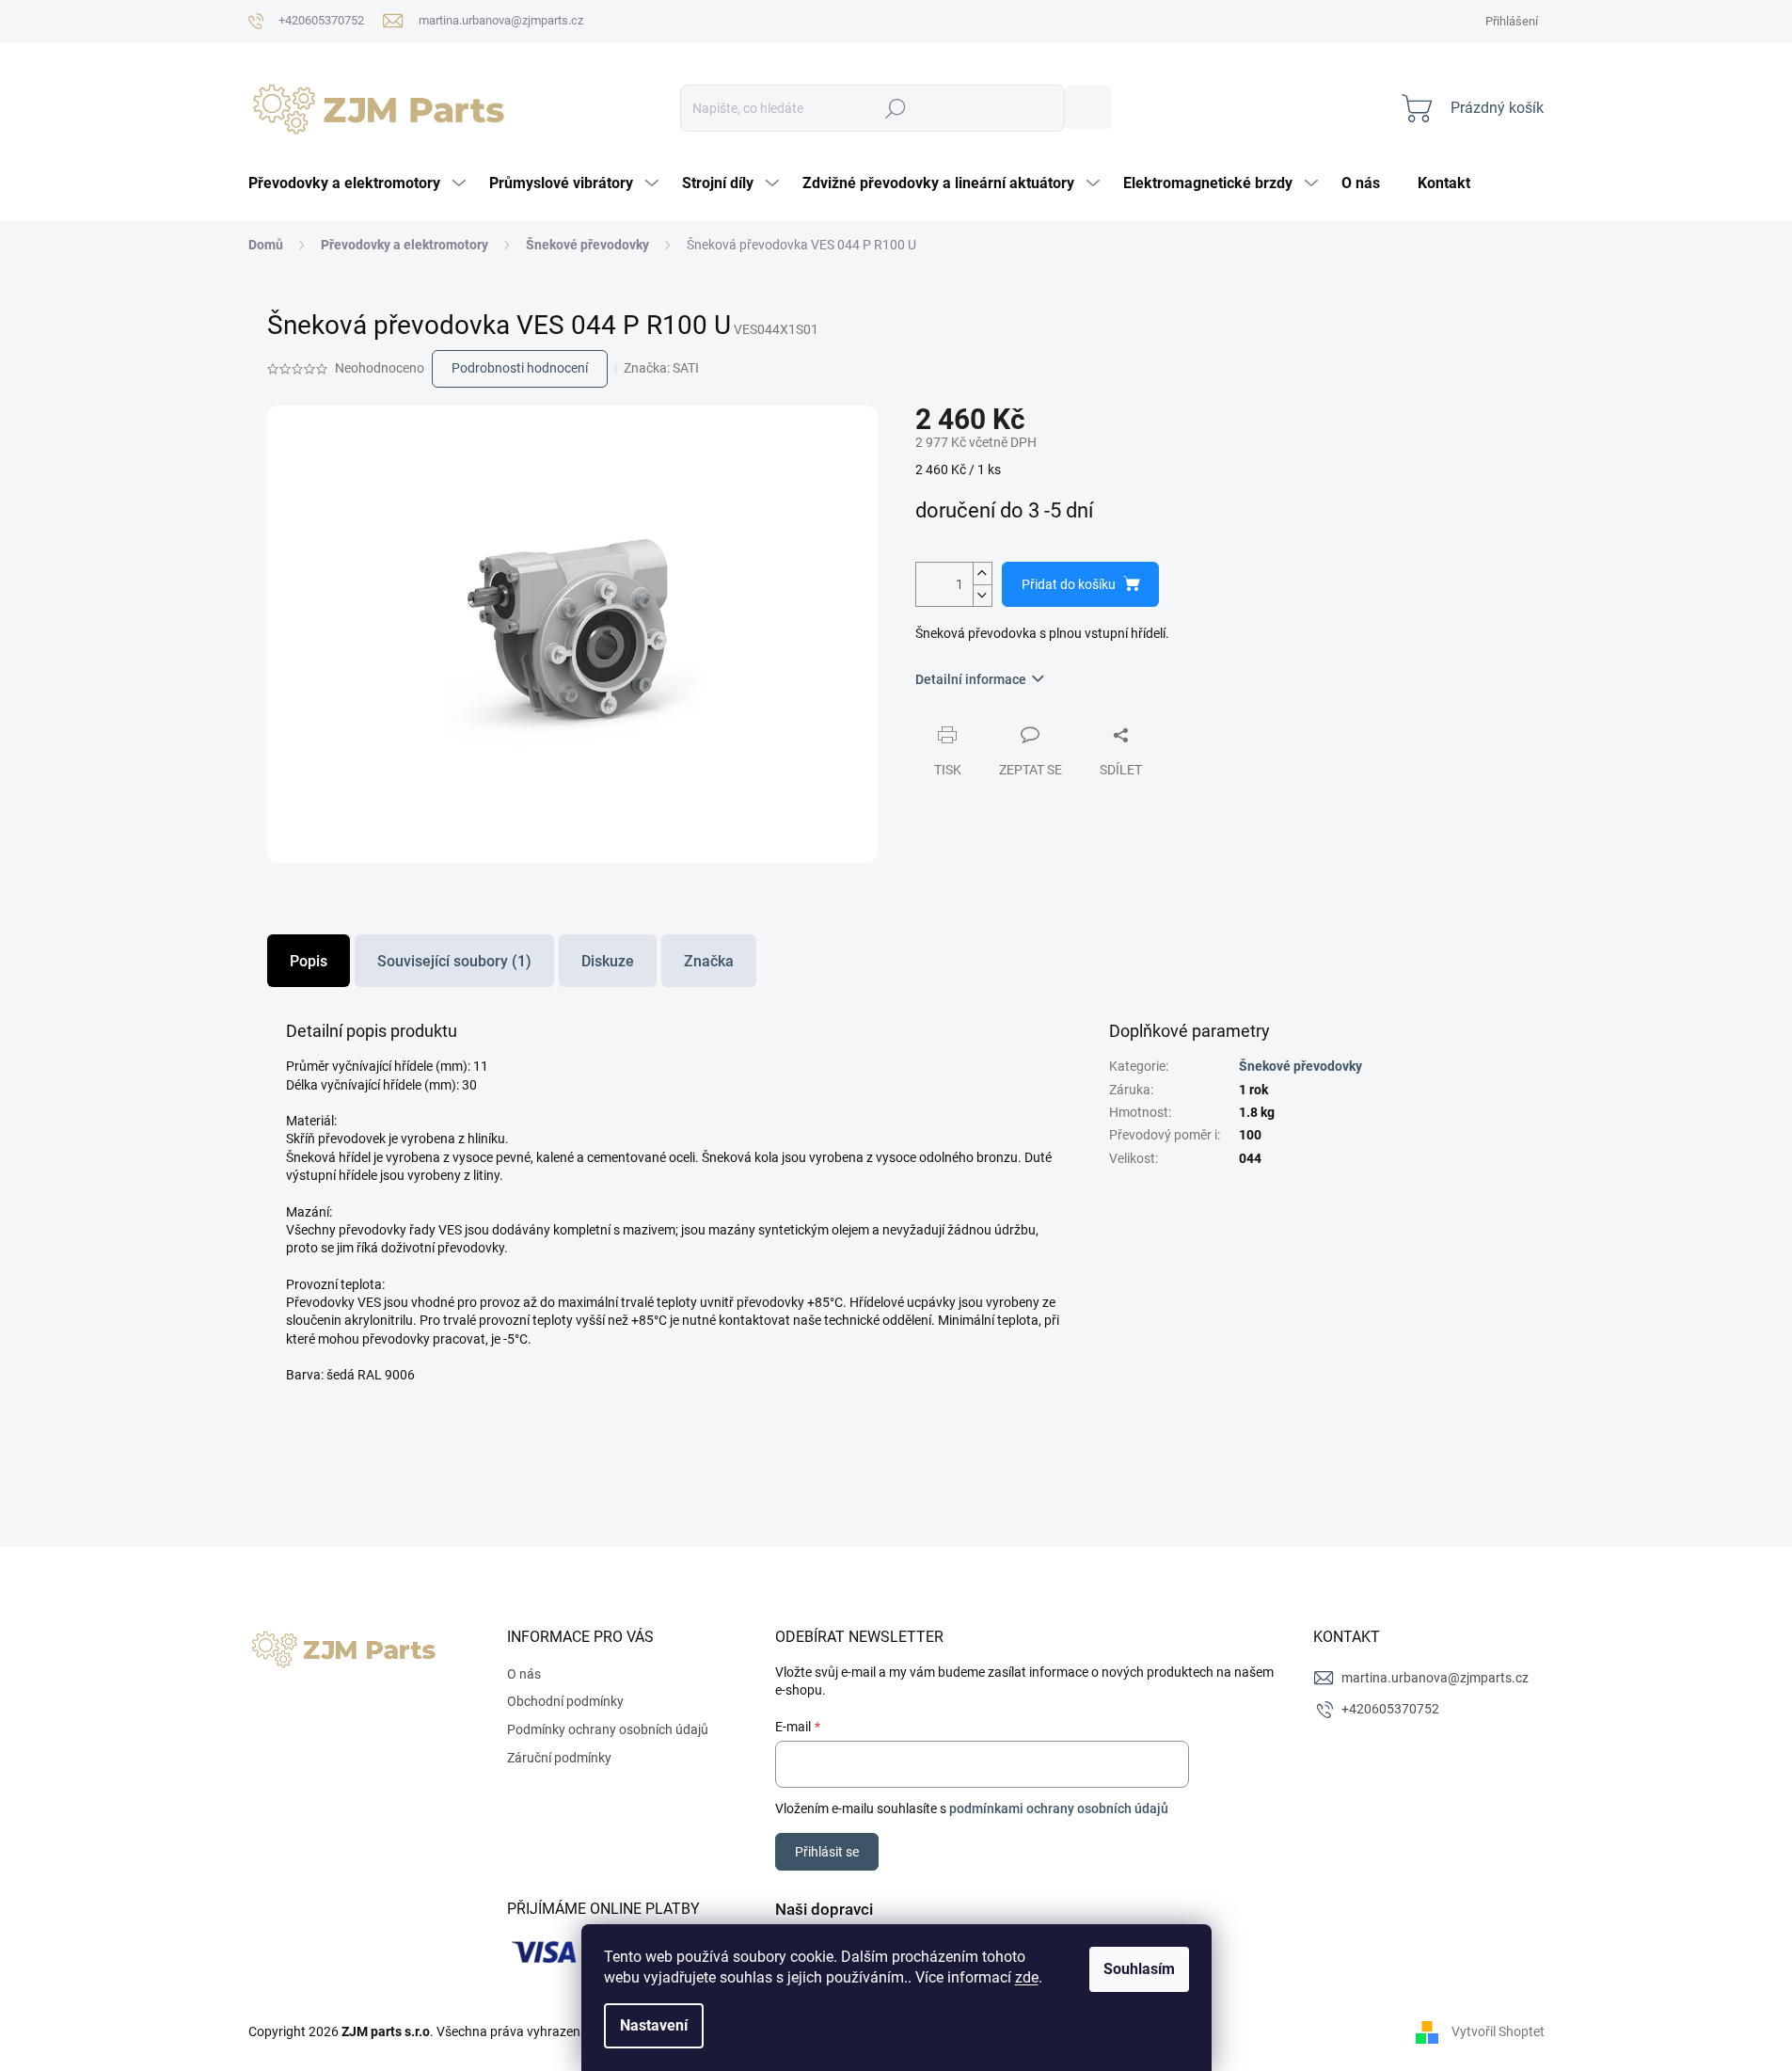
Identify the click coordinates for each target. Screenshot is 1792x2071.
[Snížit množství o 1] (982, 595)
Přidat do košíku (1069, 584)
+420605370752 (1390, 1709)
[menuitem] (359, 183)
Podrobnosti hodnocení (520, 368)
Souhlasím (1139, 1969)
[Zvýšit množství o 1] (982, 574)
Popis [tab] (309, 961)
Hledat (1089, 107)
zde (1027, 1977)
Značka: (661, 368)
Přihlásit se (827, 1852)
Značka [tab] (709, 961)
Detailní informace (971, 679)
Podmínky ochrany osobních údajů (608, 1729)
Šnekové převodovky (1300, 1066)
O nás (524, 1674)
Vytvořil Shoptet (1498, 2031)
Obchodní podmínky (565, 1701)
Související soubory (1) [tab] (454, 961)
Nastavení (654, 2025)
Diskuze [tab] (608, 961)
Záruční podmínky (559, 1758)
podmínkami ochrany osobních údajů (1059, 1808)
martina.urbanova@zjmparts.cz (1435, 1678)
